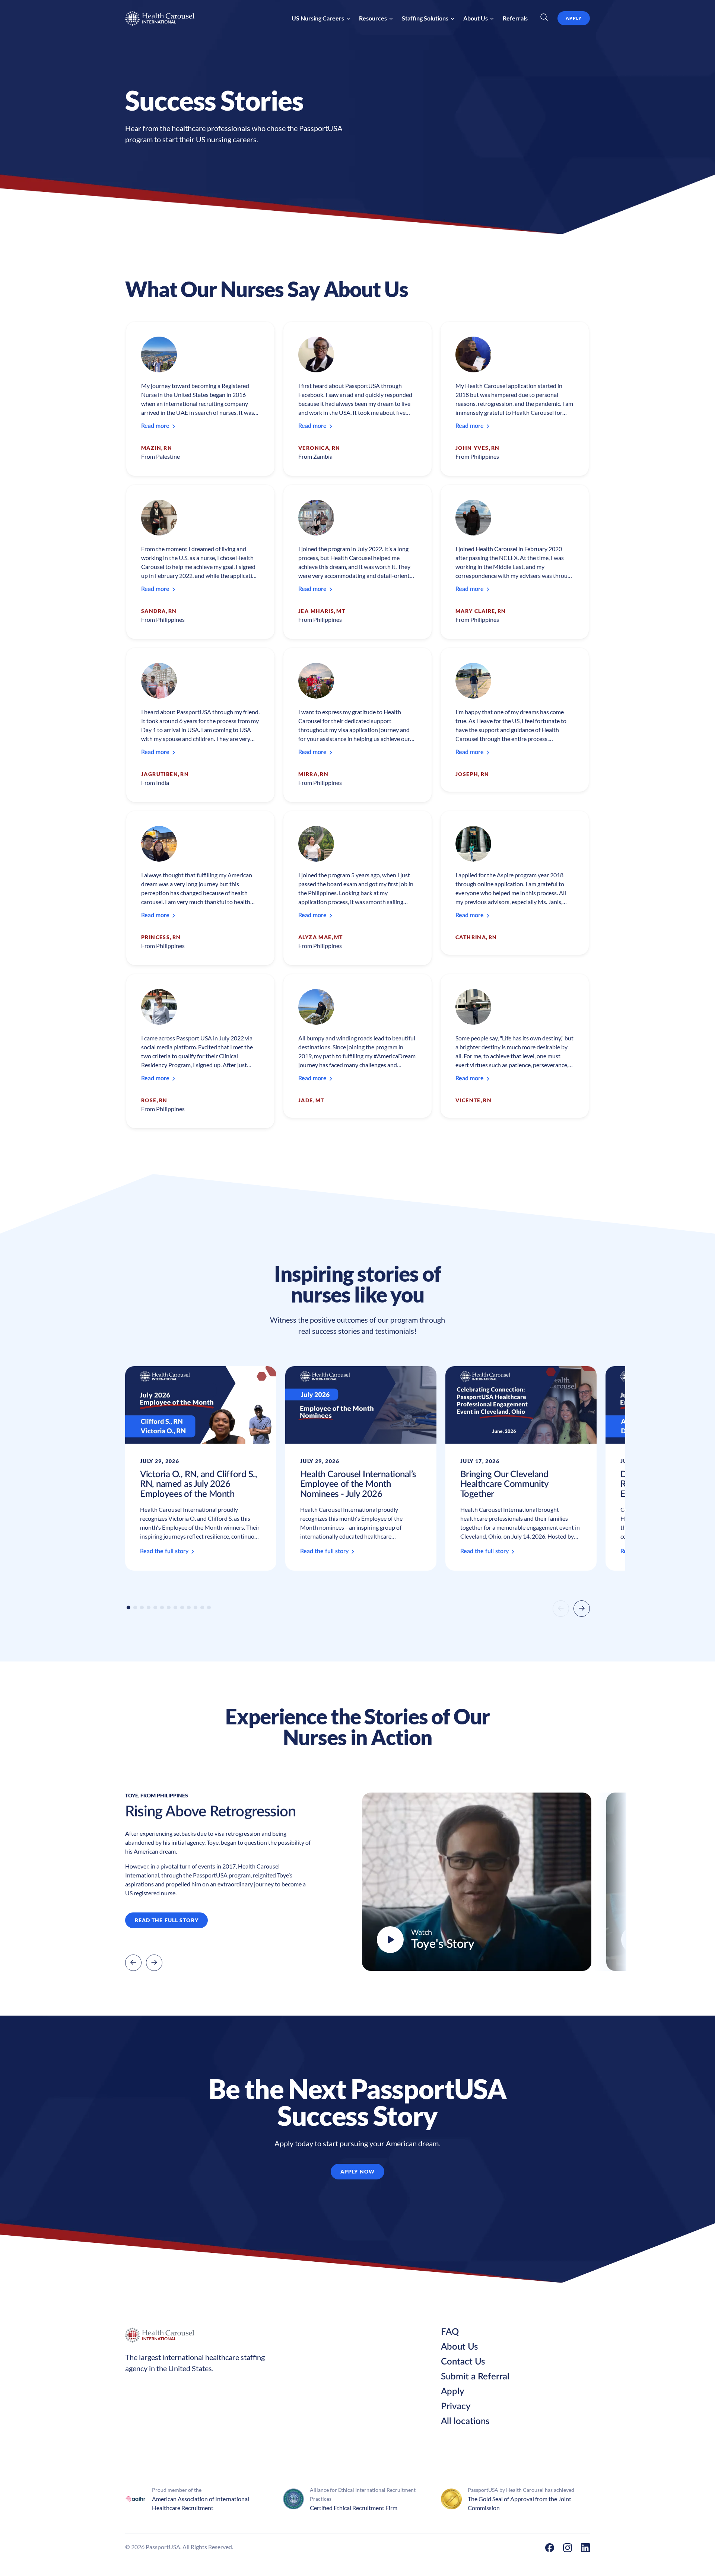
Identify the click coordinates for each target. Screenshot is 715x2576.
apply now (357, 2171)
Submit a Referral (475, 2377)
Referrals (515, 18)
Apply (453, 2392)
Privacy (456, 2407)
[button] (321, 18)
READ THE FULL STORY (167, 1920)
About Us (459, 2347)
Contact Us (463, 2362)
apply (574, 18)
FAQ (450, 2332)
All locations (465, 2421)
